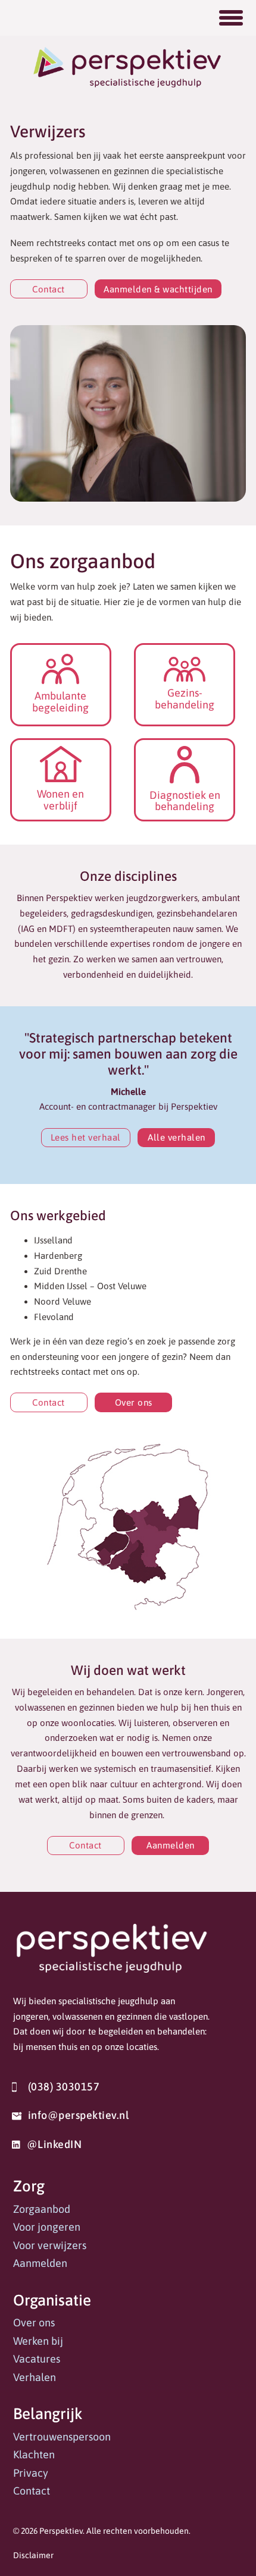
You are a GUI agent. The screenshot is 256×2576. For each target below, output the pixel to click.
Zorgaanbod (42, 2209)
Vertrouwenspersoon (62, 2437)
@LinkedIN (54, 2144)
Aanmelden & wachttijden (158, 289)
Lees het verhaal (86, 1137)
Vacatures (37, 2359)
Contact (49, 289)
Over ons (134, 1402)
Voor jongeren (47, 2227)
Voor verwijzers (50, 2245)
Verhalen (35, 2377)
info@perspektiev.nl (79, 2115)
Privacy (31, 2473)
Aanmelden (171, 1845)
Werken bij (38, 2341)
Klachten (34, 2454)
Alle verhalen (177, 1137)
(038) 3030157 (64, 2087)
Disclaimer (33, 2555)
